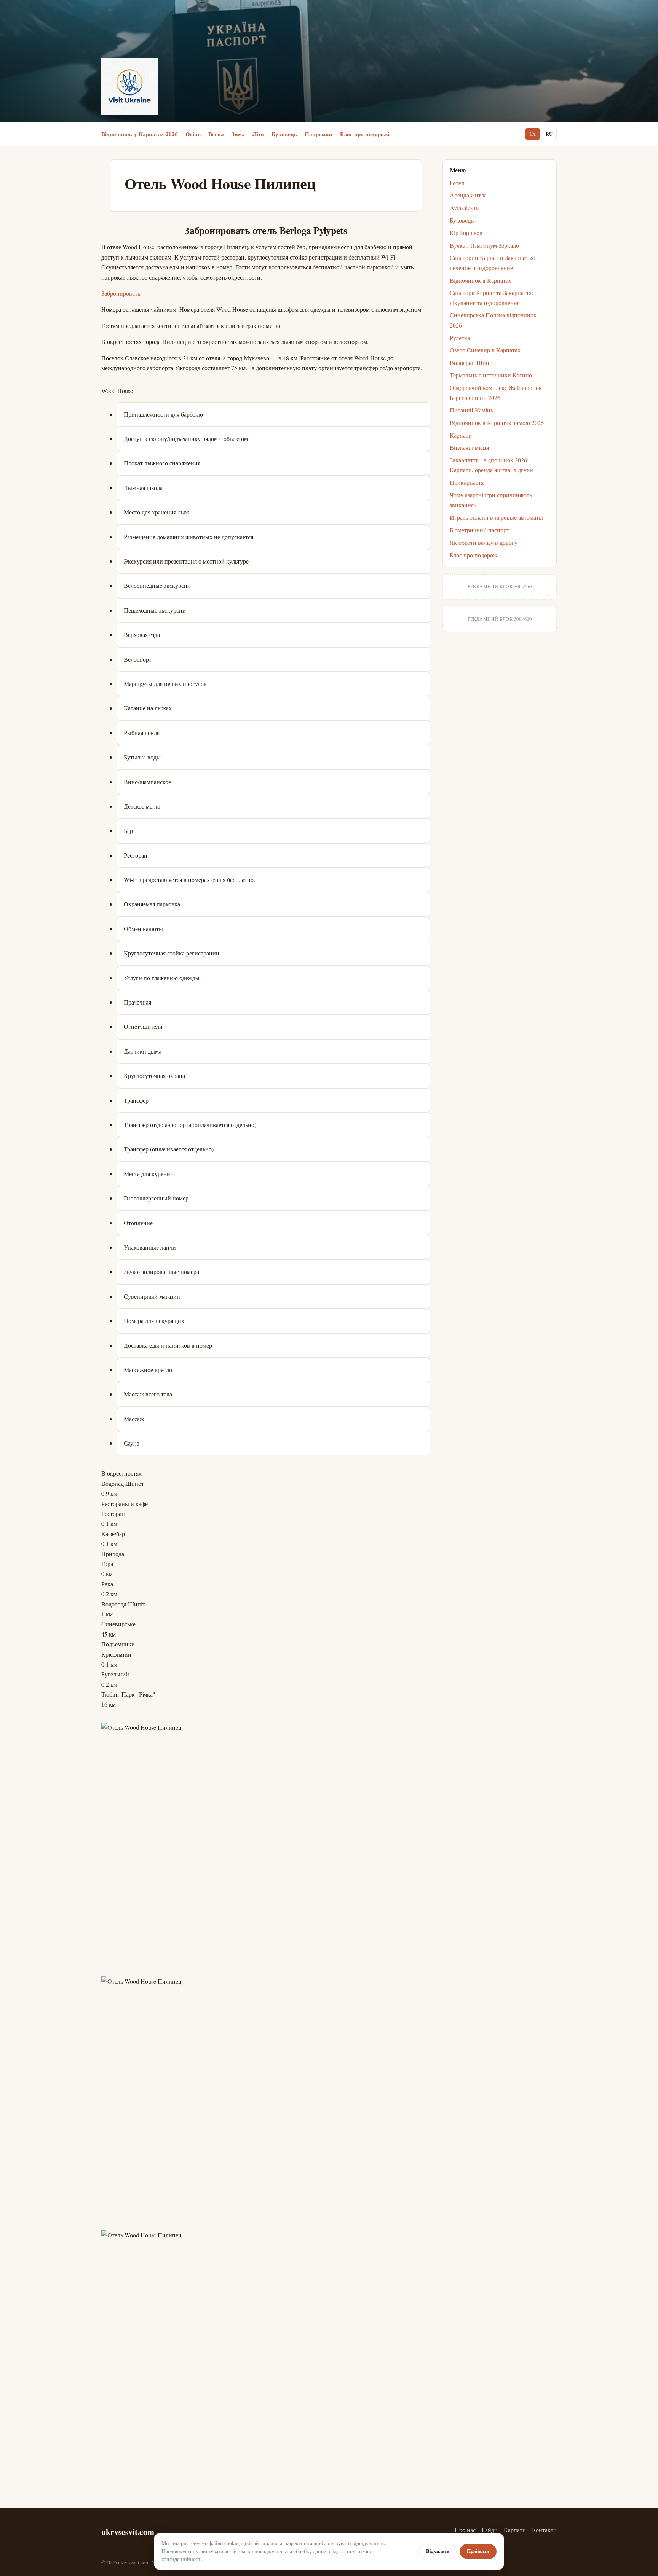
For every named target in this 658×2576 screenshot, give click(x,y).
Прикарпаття (467, 482)
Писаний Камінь (471, 410)
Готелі (458, 183)
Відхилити (438, 2551)
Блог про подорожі (365, 134)
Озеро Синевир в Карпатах (485, 350)
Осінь (193, 134)
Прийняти (478, 2551)
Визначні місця (469, 447)
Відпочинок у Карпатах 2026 (140, 134)
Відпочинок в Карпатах (481, 280)
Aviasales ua (465, 208)
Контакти (544, 2530)
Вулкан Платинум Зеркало (484, 245)
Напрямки (319, 134)
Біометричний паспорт (479, 530)
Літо (258, 134)
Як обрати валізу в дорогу (484, 542)
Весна (216, 134)
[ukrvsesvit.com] (130, 86)
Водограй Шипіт (472, 362)
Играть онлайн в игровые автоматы (496, 517)
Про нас (465, 2530)
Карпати (461, 435)
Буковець (284, 134)
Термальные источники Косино (491, 375)
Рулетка (460, 338)
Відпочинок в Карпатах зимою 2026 (497, 423)
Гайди (490, 2530)
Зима (238, 134)
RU (549, 134)
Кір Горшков (466, 233)
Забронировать (121, 293)
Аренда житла (468, 195)
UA (533, 134)
